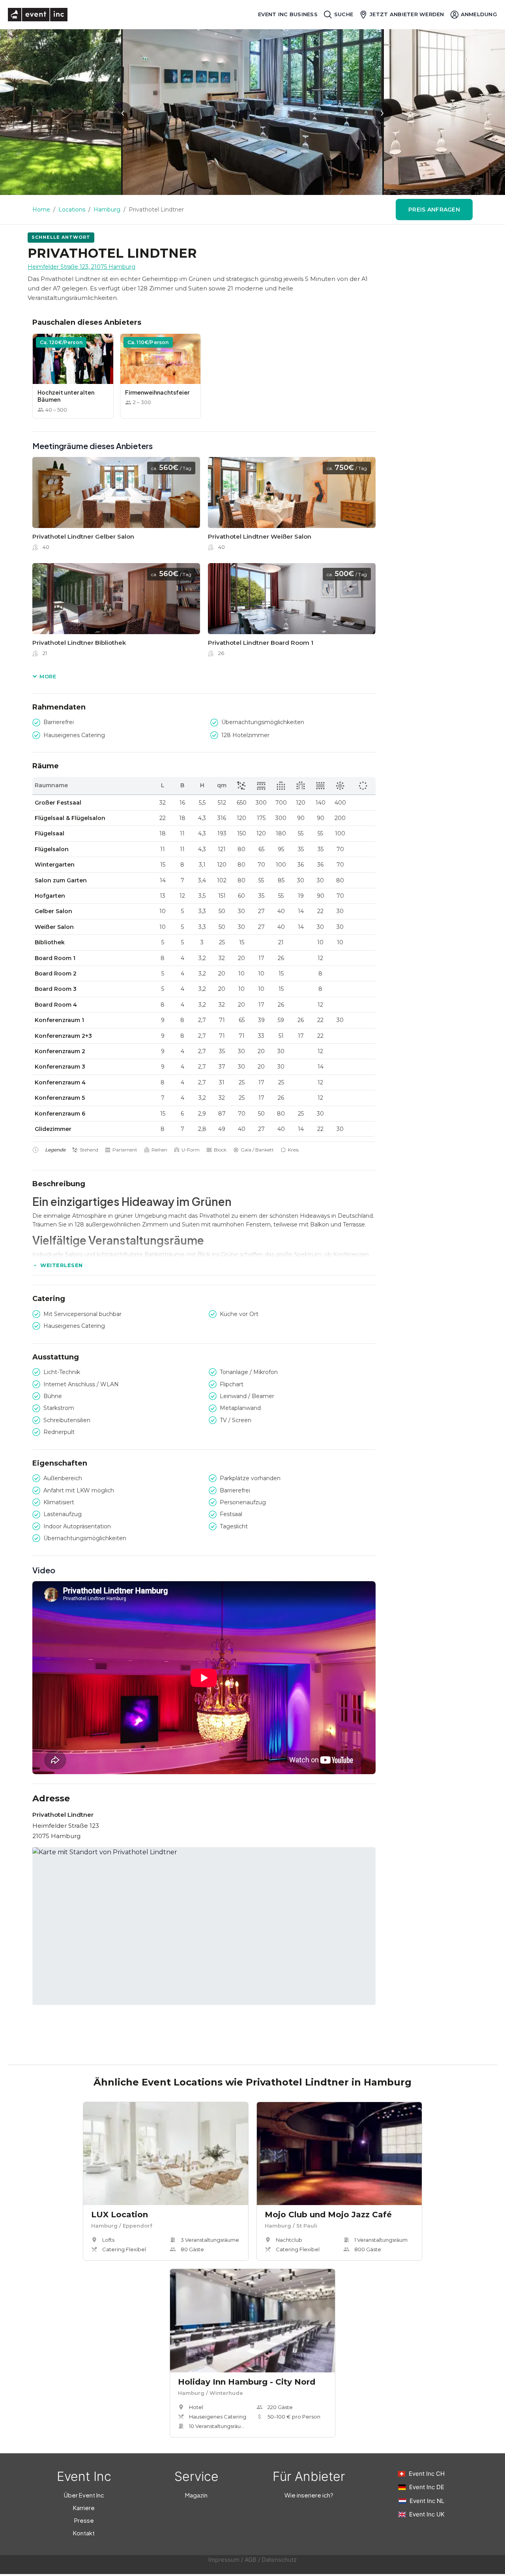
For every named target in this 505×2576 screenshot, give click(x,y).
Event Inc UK (427, 2514)
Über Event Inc (84, 2495)
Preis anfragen (434, 210)
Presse (84, 2520)
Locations (72, 210)
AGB (251, 2560)
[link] (116, 506)
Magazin (196, 2495)
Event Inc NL (427, 2501)
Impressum (224, 2560)
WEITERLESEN (62, 1265)
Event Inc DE (427, 2487)
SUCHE (344, 14)
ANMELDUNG (479, 14)
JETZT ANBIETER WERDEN (407, 14)
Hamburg (107, 210)
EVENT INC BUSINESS (288, 14)
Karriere (84, 2508)
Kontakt (84, 2533)
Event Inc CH (427, 2474)
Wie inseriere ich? (309, 2495)
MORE (48, 676)
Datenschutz (279, 2560)
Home (41, 210)
